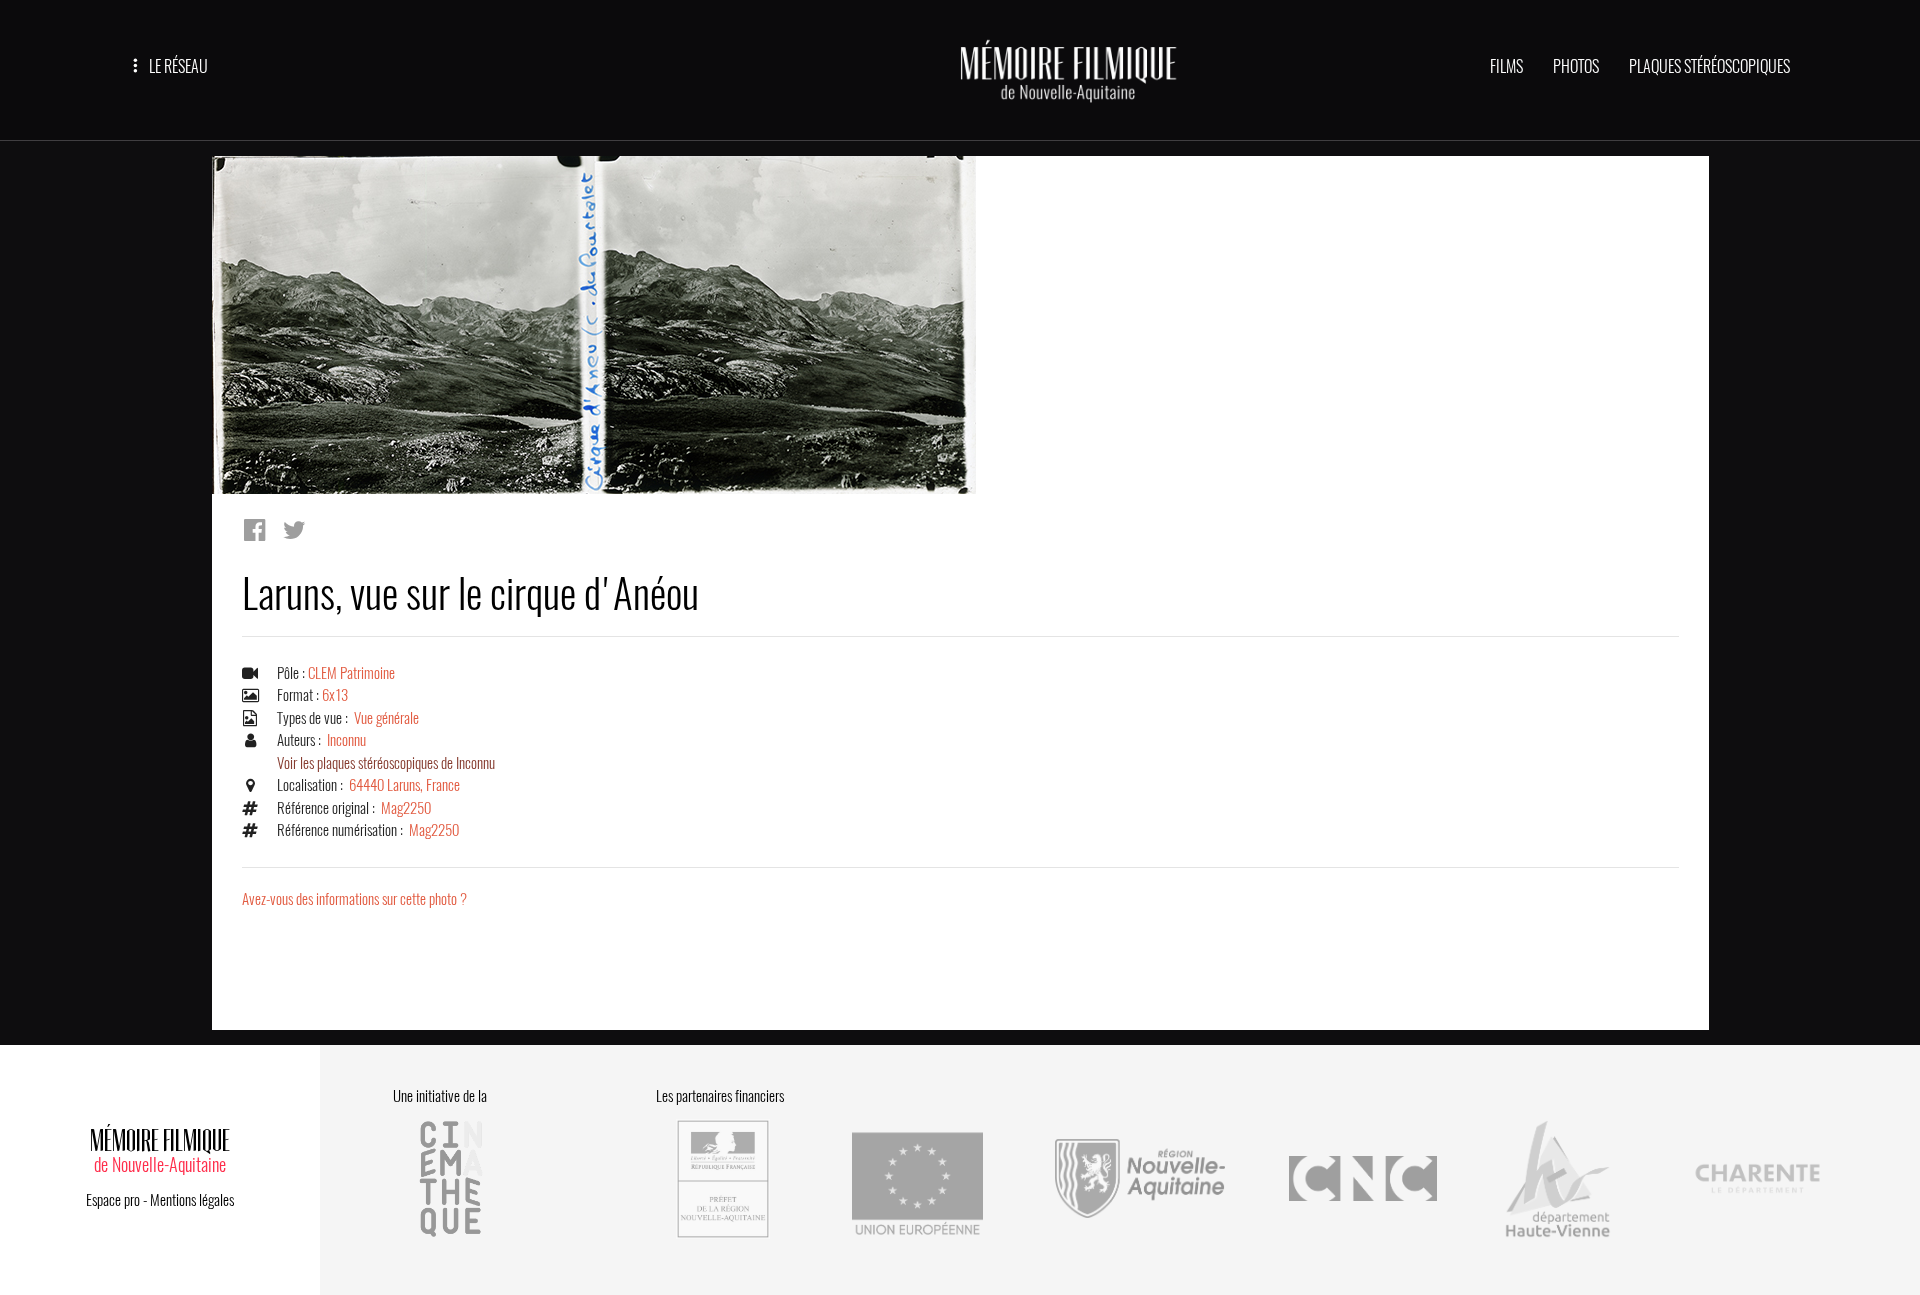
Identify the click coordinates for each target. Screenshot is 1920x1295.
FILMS (1506, 66)
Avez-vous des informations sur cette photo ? (354, 899)
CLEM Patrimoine (351, 673)
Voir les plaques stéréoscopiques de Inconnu (386, 763)
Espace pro (113, 1200)
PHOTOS (1576, 66)
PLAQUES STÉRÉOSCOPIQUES (1709, 66)
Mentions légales (192, 1200)
